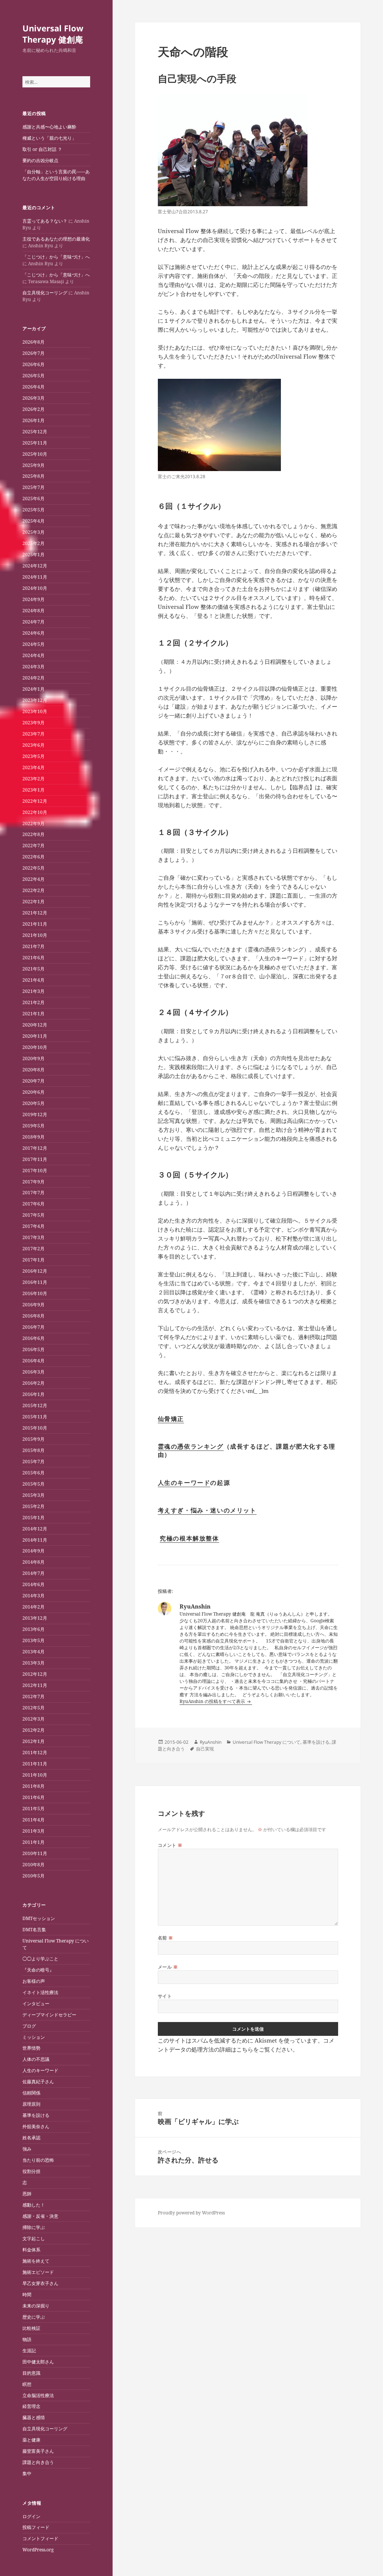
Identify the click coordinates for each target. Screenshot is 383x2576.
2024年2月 (33, 678)
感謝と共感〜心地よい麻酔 (49, 127)
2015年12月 (35, 1405)
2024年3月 (33, 667)
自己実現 (205, 1749)
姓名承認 (31, 2138)
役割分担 (31, 2171)
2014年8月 (33, 1562)
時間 (27, 2295)
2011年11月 (35, 1764)
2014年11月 (35, 1540)
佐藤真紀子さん (38, 2082)
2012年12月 (35, 1674)
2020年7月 (33, 1081)
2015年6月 (33, 1473)
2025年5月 (33, 510)
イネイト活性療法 (40, 1992)
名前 (166, 1938)
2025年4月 (33, 521)
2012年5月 (33, 1708)
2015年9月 (33, 1439)
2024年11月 (35, 577)
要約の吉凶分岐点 (40, 160)
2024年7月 (33, 622)
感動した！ (34, 2205)
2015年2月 (33, 1506)
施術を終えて (36, 2261)
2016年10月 (35, 1293)
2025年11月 (35, 443)
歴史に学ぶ (34, 2317)
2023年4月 (33, 767)
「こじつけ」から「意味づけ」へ (56, 257)
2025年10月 (35, 454)
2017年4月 (33, 1226)
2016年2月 (33, 1383)
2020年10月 (35, 1047)
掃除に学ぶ (34, 2227)
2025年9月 (33, 465)
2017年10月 (35, 1171)
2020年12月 (35, 1025)
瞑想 (27, 2384)
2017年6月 (33, 1204)
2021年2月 (33, 1002)
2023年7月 (33, 734)
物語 (27, 2339)
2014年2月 (33, 1607)
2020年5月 (33, 1103)
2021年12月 (35, 913)
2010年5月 (33, 1876)
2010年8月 (33, 1865)
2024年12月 (35, 566)
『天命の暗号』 (38, 1970)
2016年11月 (35, 1282)
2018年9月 (33, 1137)
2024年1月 (33, 689)
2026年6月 (33, 364)
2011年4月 (33, 1820)
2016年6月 (33, 1338)
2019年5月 (33, 1126)
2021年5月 (33, 969)
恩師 (27, 2194)
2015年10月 (35, 1428)
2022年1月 (33, 902)
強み (27, 2149)
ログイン (31, 2516)
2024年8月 (33, 611)
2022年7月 (33, 846)
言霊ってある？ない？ (45, 221)
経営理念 (31, 2406)
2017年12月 (35, 1148)
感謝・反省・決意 (40, 2216)
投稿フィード (36, 2527)
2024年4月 (33, 655)
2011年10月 (35, 1775)
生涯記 (29, 2351)
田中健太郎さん (38, 2362)
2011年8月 (33, 1786)
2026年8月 (33, 342)
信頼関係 (31, 2093)
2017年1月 (33, 1260)
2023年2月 (33, 779)
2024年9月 (33, 599)
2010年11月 (35, 1853)
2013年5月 (33, 1640)
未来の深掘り (36, 2306)
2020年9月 (33, 1058)
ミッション (34, 2037)
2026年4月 (33, 387)
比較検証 (31, 2328)
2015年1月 (33, 1518)
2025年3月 (33, 532)
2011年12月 (35, 1753)
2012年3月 (33, 1719)
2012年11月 (35, 1685)
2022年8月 (33, 834)
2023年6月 (33, 745)
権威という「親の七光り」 (49, 138)
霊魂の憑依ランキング (191, 1446)
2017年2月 (33, 1249)
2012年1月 (33, 1741)
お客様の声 (34, 1981)
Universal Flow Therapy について (266, 1742)
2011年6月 (33, 1797)
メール (168, 1967)
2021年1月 (33, 1014)
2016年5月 (33, 1349)
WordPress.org (38, 2550)
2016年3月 (33, 1372)
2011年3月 (33, 1831)
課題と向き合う (38, 2462)
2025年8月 (33, 476)
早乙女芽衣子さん (40, 2283)
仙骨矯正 (171, 1419)
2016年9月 (33, 1305)
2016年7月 (33, 1327)
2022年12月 (35, 801)
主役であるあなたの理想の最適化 (56, 239)
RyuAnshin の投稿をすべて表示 (213, 1701)
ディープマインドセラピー (49, 2015)
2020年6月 (33, 1092)
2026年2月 (33, 409)
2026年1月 (33, 420)
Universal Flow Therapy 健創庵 (53, 34)
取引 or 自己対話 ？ (42, 149)
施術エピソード (38, 2272)
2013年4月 (33, 1652)
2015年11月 (35, 1417)
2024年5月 (33, 644)
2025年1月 (33, 555)
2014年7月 (33, 1573)
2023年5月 (33, 756)
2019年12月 (35, 1114)
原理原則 (31, 2104)
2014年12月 (35, 1529)
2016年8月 (33, 1316)
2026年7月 (33, 353)
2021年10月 (35, 935)
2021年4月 (33, 980)
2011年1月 (33, 1842)
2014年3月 (33, 1596)
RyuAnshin (211, 1742)
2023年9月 (33, 723)
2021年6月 (33, 958)
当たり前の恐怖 (38, 2160)
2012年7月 (33, 1696)
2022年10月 (35, 812)
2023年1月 (33, 790)
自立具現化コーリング (45, 293)
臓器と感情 (34, 2417)
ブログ (29, 2026)
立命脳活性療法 (38, 2395)
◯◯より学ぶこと (40, 1959)
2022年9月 (33, 823)
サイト (165, 1996)
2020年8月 (33, 1070)
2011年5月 (33, 1809)
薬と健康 (31, 2440)
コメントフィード (40, 2538)
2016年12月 (35, 1271)
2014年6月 (33, 1584)
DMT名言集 (34, 1930)
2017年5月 (33, 1215)
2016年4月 (33, 1361)
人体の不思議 (36, 2059)
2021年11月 (35, 924)
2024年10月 (35, 588)
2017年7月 (33, 1193)
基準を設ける (36, 2115)
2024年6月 (33, 633)
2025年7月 (33, 487)
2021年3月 (33, 991)
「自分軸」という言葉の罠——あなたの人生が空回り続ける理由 (56, 175)
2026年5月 (33, 376)
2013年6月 (33, 1629)
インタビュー (36, 2004)
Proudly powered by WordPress (191, 2213)
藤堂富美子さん (38, 2451)
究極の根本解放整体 (189, 1538)
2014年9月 (33, 1551)
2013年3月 (33, 1663)
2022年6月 (33, 857)
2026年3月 (33, 398)
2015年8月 (33, 1450)
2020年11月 (35, 1036)
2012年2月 (33, 1730)
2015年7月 (33, 1462)
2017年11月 (35, 1159)
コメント (170, 1845)
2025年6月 (33, 499)
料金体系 (31, 2250)
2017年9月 (33, 1182)
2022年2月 (33, 890)
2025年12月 (35, 432)
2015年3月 (33, 1495)
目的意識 (31, 2373)
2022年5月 (33, 868)
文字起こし (34, 2238)
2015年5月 (33, 1484)
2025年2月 (33, 543)
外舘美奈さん (36, 2126)
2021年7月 (33, 946)
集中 (27, 2473)
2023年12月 (35, 700)
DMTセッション (39, 1918)
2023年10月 (35, 711)
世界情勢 (31, 2048)
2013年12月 (35, 1618)
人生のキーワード (40, 2070)
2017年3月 (33, 1237)
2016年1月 (33, 1394)
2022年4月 (33, 879)
